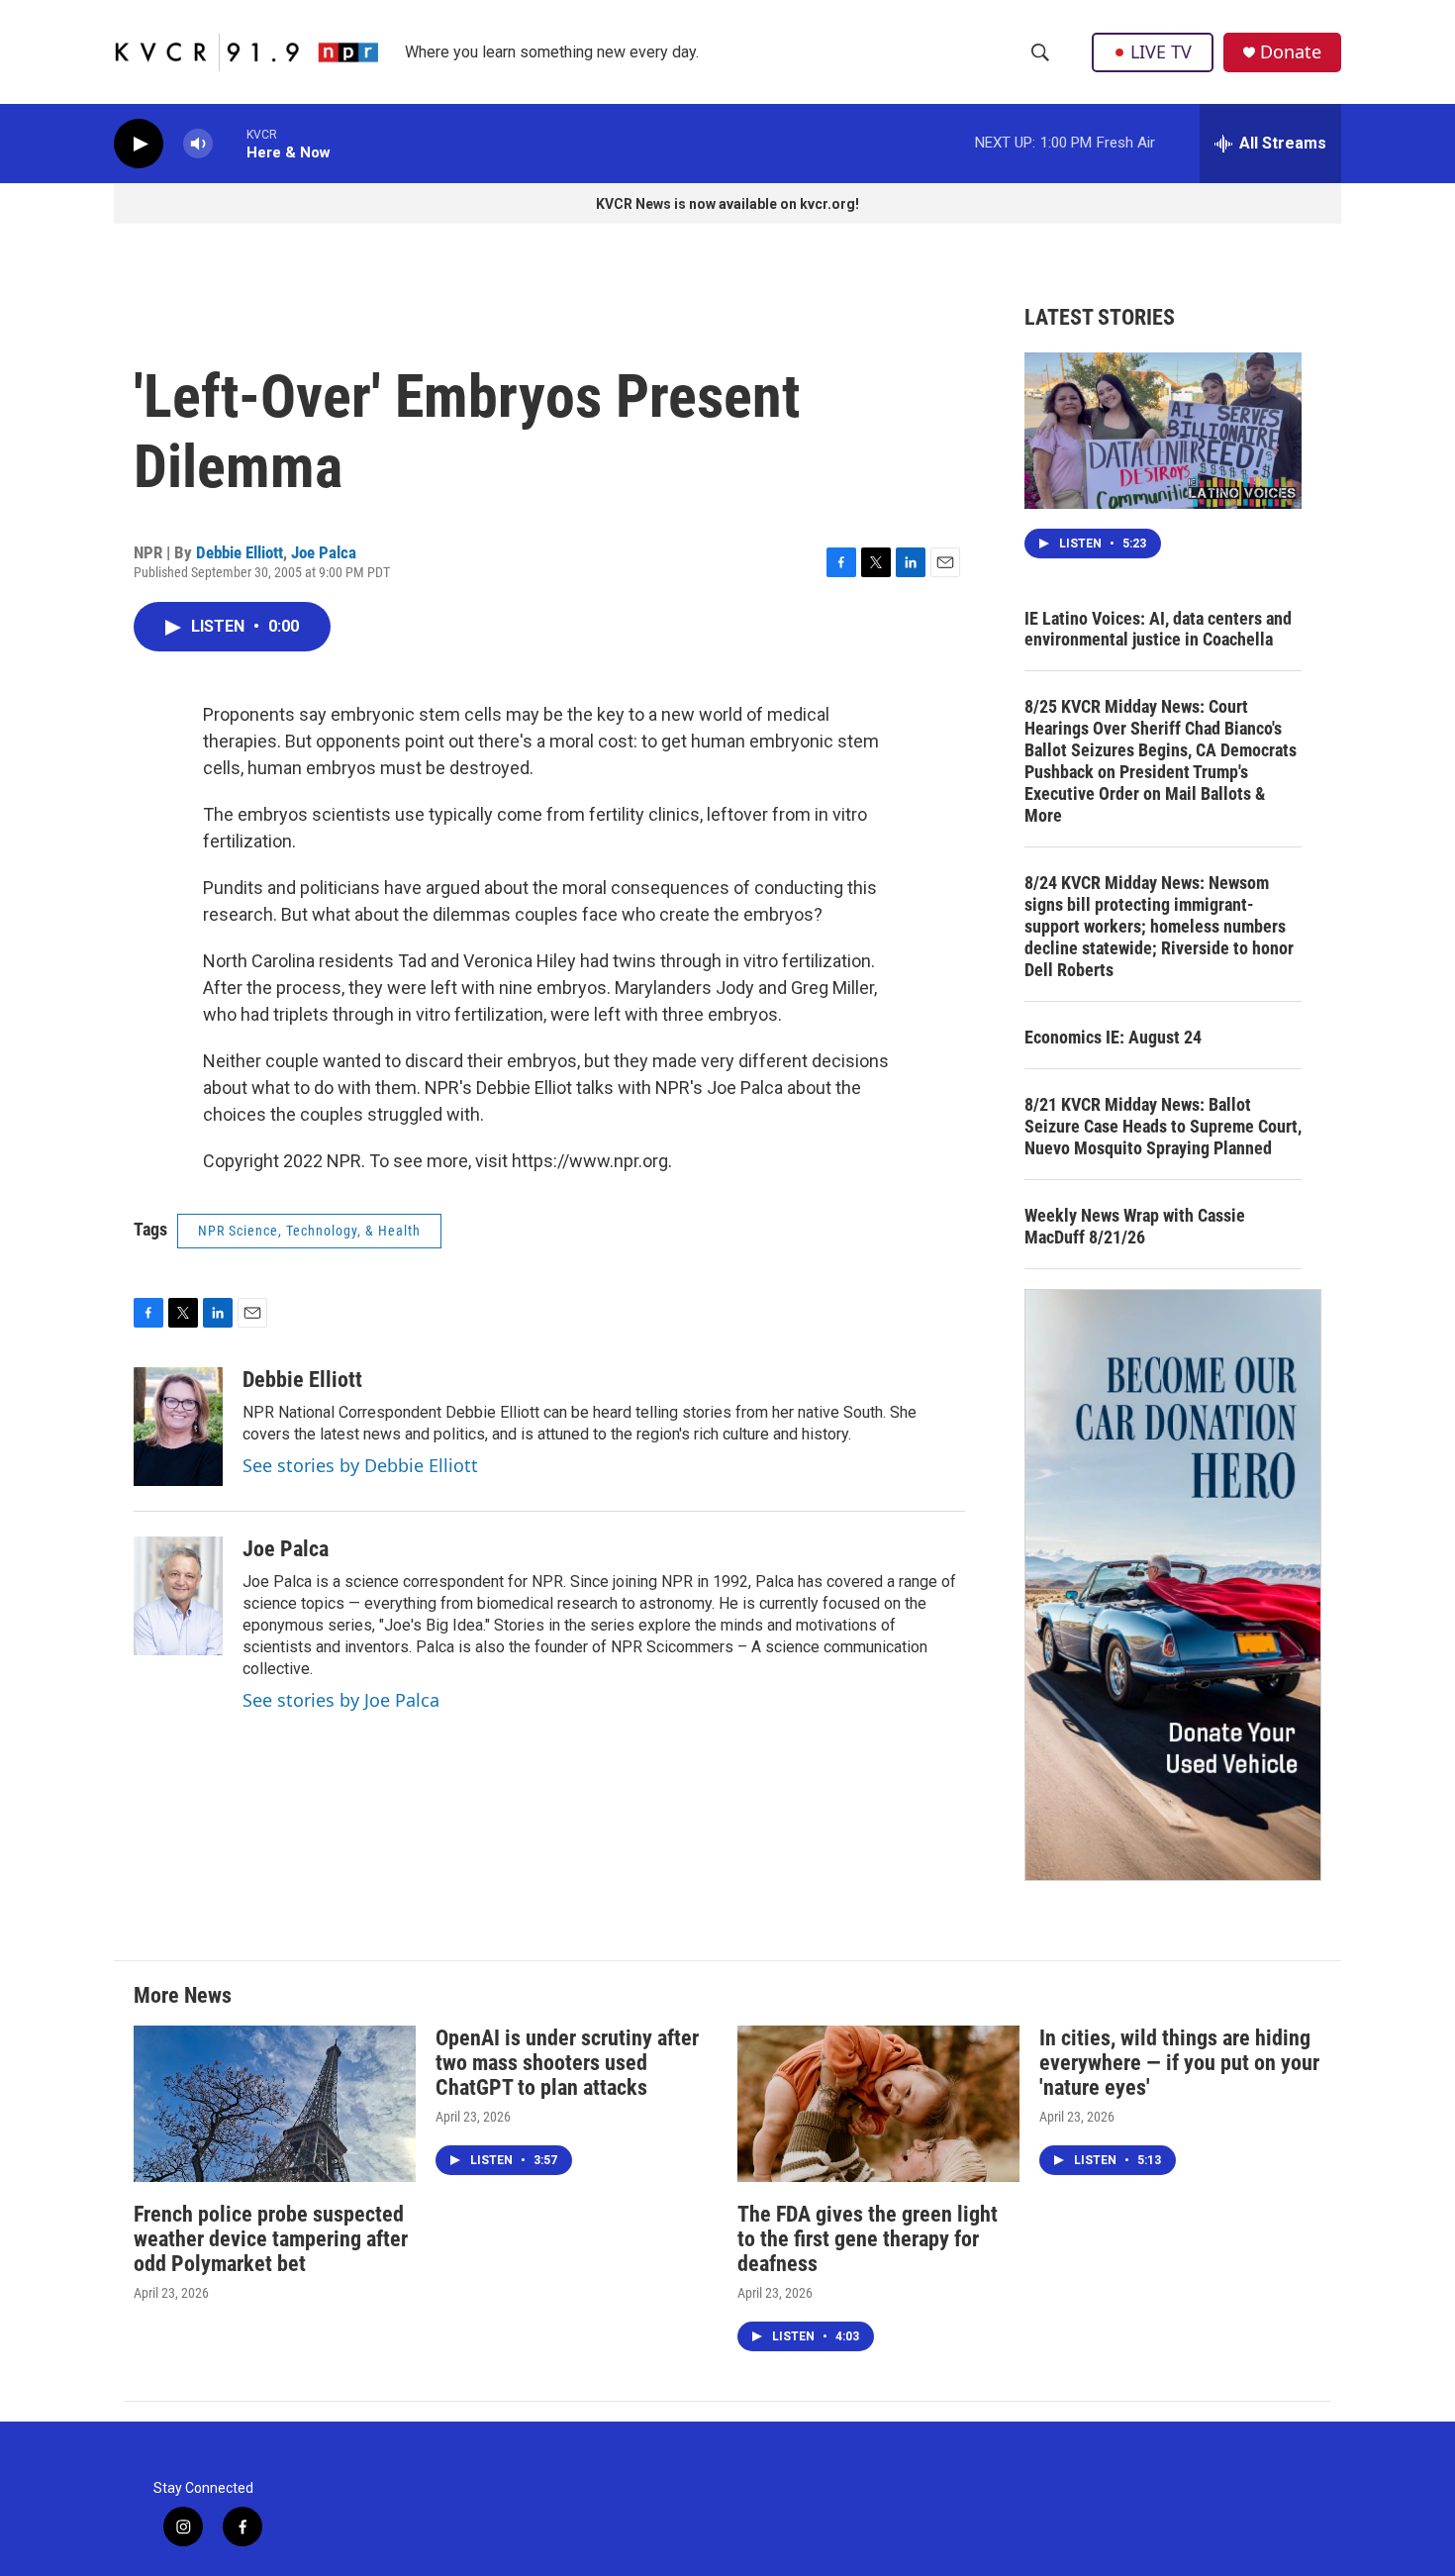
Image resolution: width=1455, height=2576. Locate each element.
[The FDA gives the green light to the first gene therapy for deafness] (878, 2104)
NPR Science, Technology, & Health (309, 1231)
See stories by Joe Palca (341, 1700)
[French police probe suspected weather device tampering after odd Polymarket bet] (275, 2104)
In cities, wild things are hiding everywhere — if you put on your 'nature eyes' (1179, 2063)
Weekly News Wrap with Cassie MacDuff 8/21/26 (1135, 1226)
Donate (1291, 52)
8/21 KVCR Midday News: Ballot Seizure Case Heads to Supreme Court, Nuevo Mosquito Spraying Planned (1163, 1126)
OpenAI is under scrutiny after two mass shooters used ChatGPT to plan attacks (567, 2063)
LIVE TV (1161, 51)
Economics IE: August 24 (1113, 1037)
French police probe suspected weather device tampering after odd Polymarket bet (271, 2239)
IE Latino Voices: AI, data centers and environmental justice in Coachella (1158, 629)
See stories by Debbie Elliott (360, 1465)
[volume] (198, 144)
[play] (139, 144)
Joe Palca (324, 552)
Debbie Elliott (240, 552)
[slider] (230, 143)
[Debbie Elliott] (178, 1427)
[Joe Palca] (178, 1596)
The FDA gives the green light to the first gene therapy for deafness (868, 2239)
